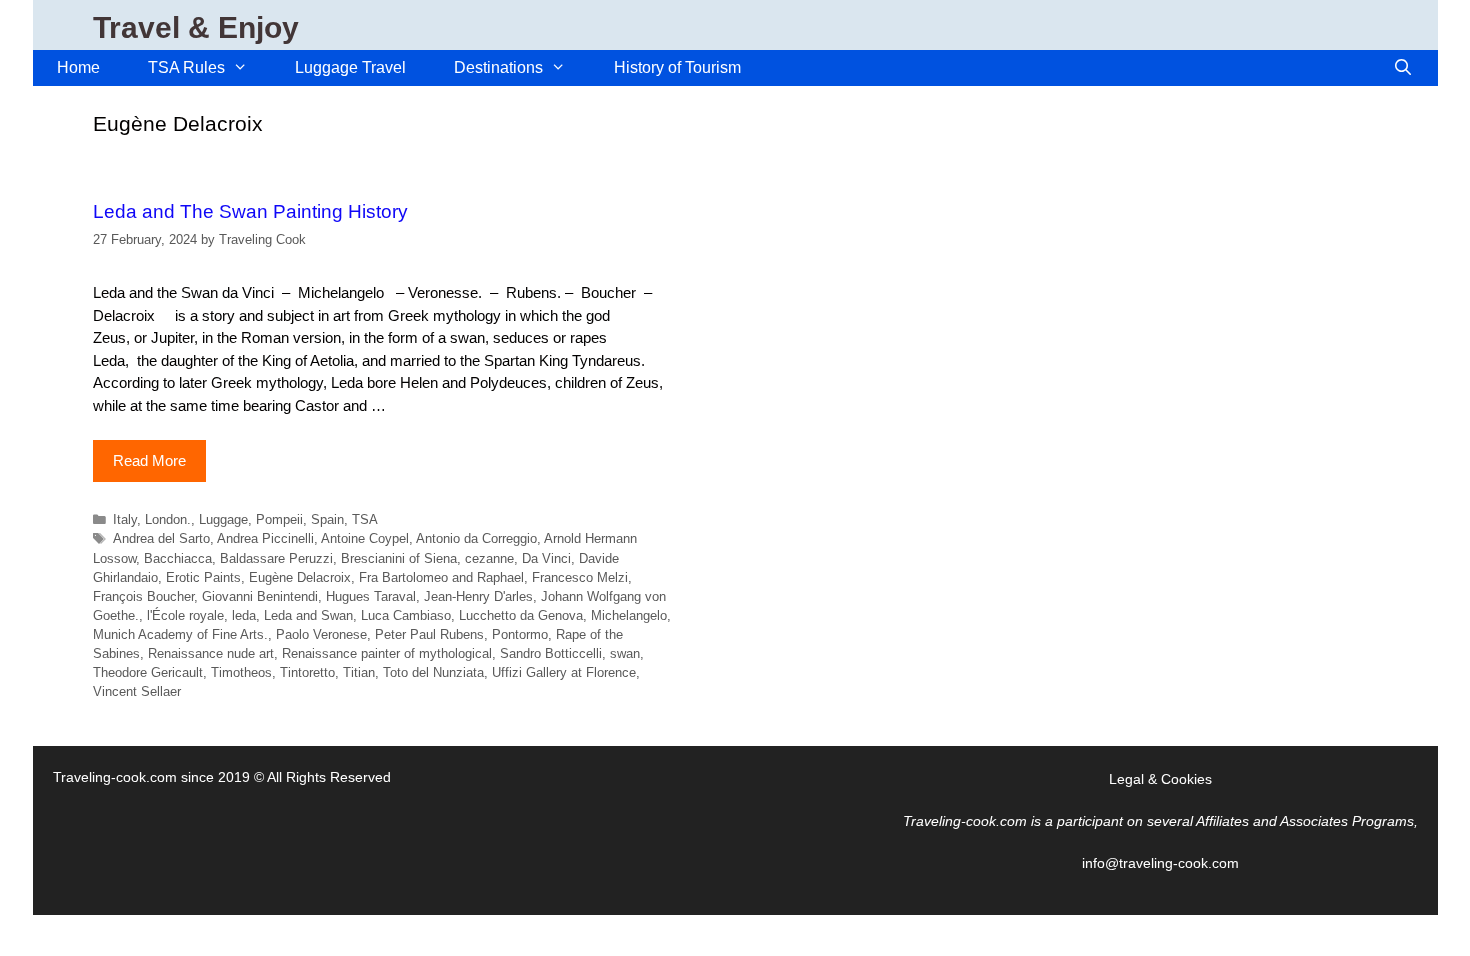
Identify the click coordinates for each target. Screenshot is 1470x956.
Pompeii (279, 519)
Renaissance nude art (211, 653)
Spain (327, 519)
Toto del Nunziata (433, 672)
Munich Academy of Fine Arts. (180, 634)
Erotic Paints (203, 577)
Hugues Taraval (371, 596)
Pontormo (520, 634)
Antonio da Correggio (476, 538)
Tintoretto (307, 672)
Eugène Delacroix (300, 577)
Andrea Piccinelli (265, 538)
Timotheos (241, 672)
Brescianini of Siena (399, 558)
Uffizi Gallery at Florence (564, 672)
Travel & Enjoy (196, 27)
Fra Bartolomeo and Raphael (441, 577)
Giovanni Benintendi (260, 596)
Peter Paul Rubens (429, 634)
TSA (365, 519)
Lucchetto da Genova (521, 615)
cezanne (489, 558)
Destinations (498, 67)
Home (78, 67)
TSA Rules (186, 67)
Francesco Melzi (580, 577)
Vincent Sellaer (137, 691)
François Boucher (143, 596)
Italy (125, 519)
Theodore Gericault (148, 672)
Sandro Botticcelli (551, 653)
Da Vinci (546, 558)
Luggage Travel (350, 67)
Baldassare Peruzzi (276, 558)
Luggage (223, 519)
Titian (359, 672)
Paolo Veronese (321, 634)
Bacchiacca (178, 558)
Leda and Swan (308, 615)
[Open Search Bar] (1403, 68)
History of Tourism (677, 67)
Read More (149, 460)
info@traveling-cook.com (1160, 863)
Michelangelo (629, 615)
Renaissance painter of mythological (387, 653)
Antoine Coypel (365, 538)
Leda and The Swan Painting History (250, 211)
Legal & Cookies (1160, 779)
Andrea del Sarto (161, 538)
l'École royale (185, 615)
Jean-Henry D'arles (478, 596)
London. (168, 519)
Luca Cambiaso (406, 615)
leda (244, 615)
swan (625, 653)
